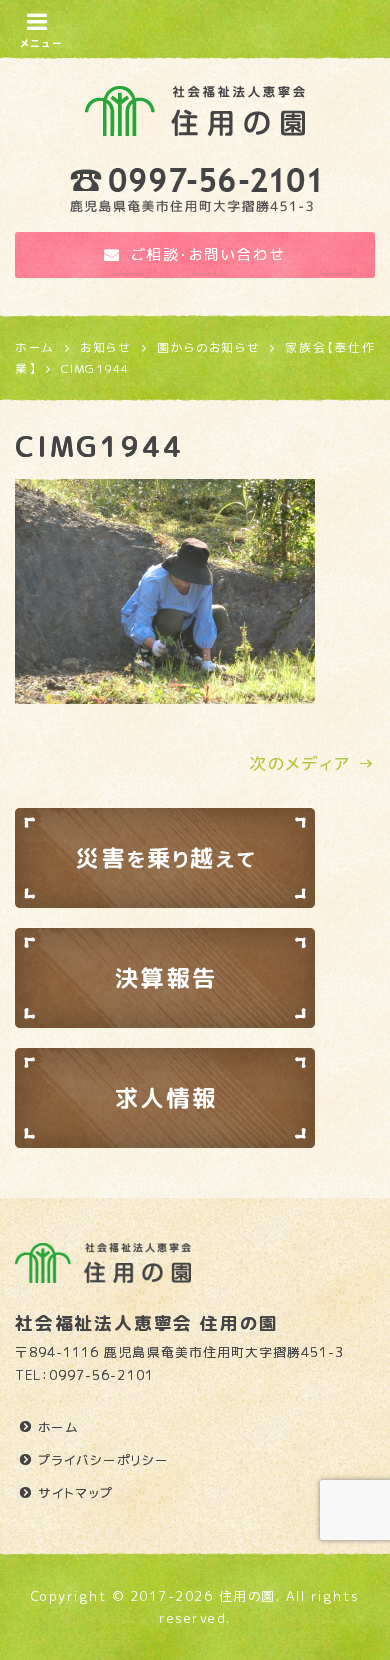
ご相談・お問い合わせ (208, 254)
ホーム (59, 1427)
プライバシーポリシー (103, 1460)
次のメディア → (312, 763)
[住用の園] (195, 106)
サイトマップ (76, 1493)
